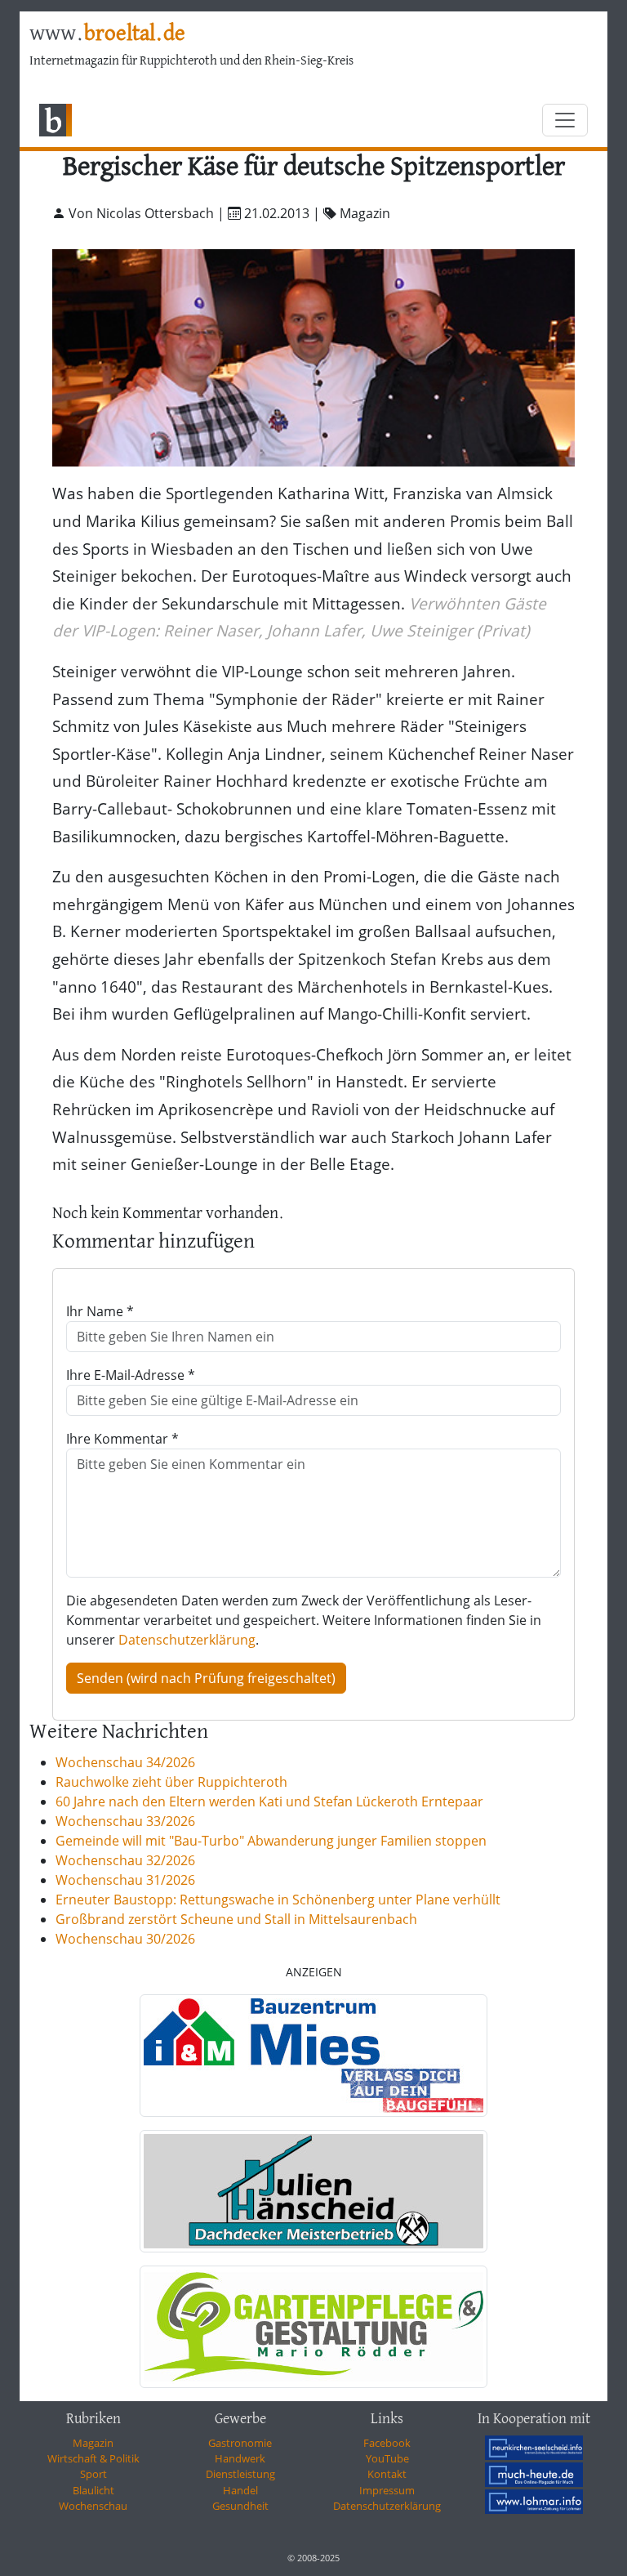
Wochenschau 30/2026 (125, 1939)
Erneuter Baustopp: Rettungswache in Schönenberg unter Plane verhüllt (278, 1900)
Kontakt (387, 2474)
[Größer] (313, 356)
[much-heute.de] (534, 2475)
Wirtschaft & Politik (93, 2458)
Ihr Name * (100, 1311)
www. (107, 34)
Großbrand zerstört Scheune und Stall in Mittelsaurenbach (236, 1919)
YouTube (387, 2458)
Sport (93, 2474)
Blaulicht (93, 2490)
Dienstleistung (240, 2474)
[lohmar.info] (534, 2502)
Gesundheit (240, 2506)
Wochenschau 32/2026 (125, 1860)
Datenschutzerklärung (187, 1640)
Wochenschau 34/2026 (125, 1762)
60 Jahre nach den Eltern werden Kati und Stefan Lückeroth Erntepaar (269, 1801)
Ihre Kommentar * (122, 1439)
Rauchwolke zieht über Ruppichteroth (171, 1782)
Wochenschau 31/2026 (125, 1880)
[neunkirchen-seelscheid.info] (534, 2448)
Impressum (387, 2490)
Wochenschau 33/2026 (125, 1821)
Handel (240, 2490)
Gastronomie (240, 2443)
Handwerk (240, 2458)
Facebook (387, 2443)
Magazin (93, 2443)
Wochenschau (93, 2506)
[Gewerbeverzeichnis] (313, 2056)
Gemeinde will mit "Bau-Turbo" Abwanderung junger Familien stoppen (271, 1841)
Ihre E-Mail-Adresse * (131, 1375)
